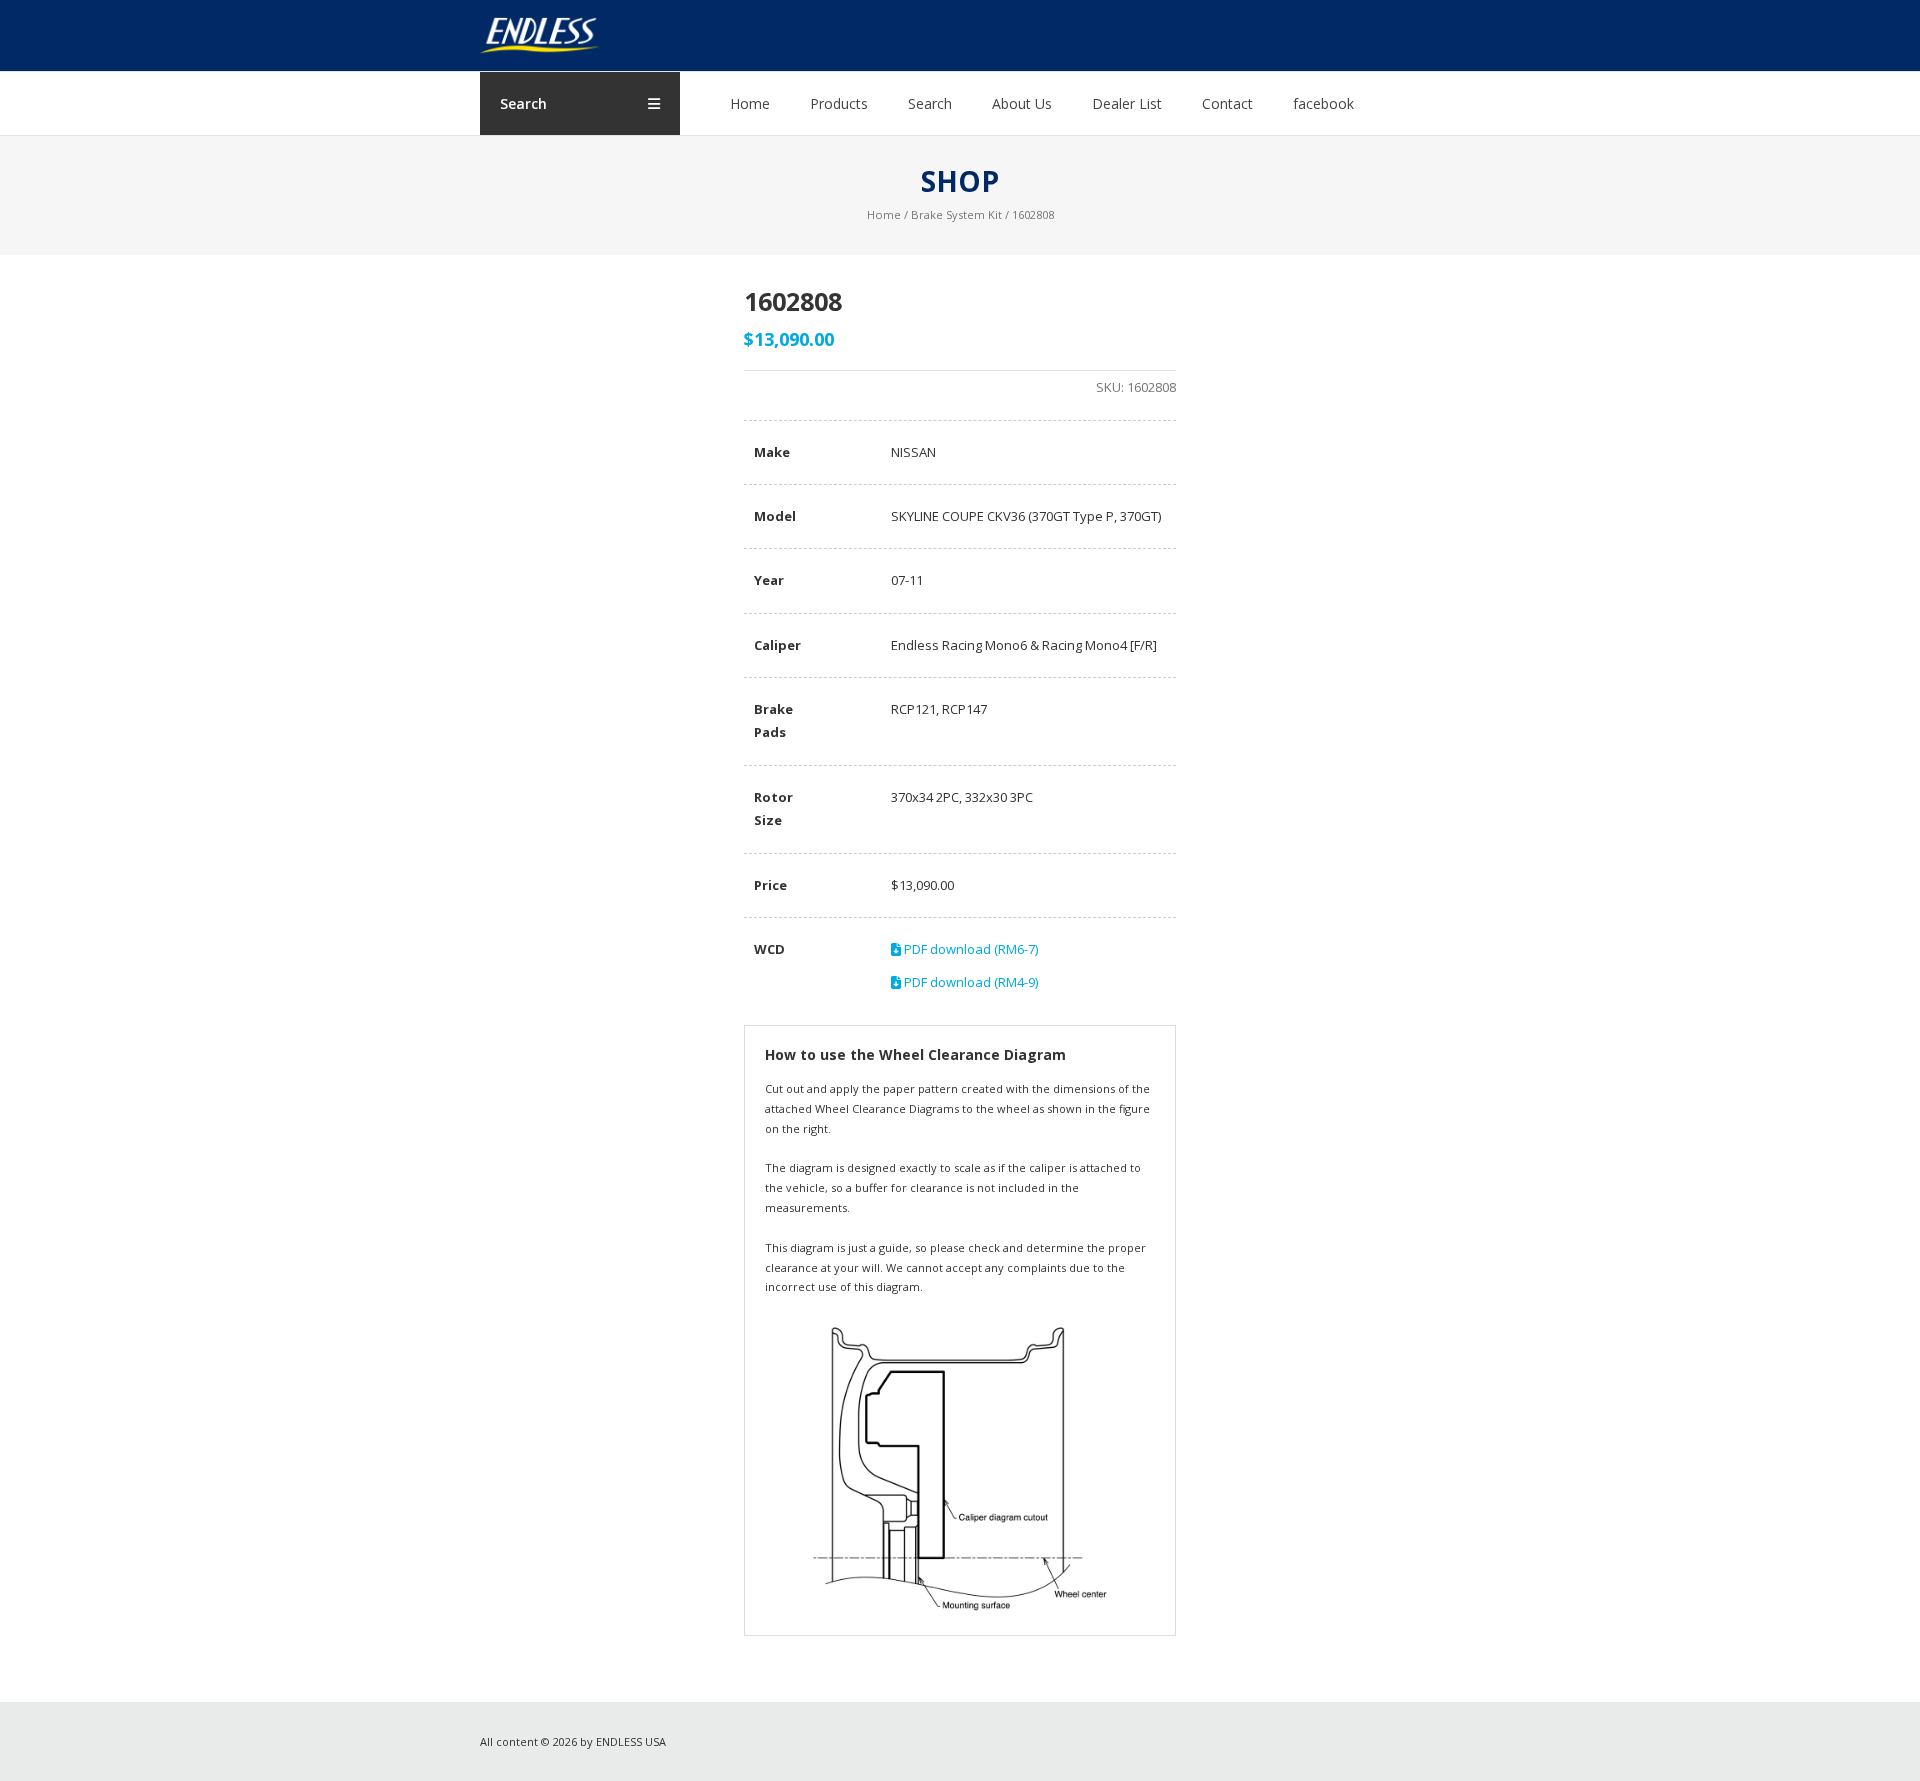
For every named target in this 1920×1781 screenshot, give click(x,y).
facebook (1323, 103)
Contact (1227, 103)
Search (930, 103)
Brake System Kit (956, 214)
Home (750, 103)
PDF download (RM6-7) (969, 949)
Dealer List (1127, 103)
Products (839, 103)
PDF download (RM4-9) (969, 982)
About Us (1022, 103)
